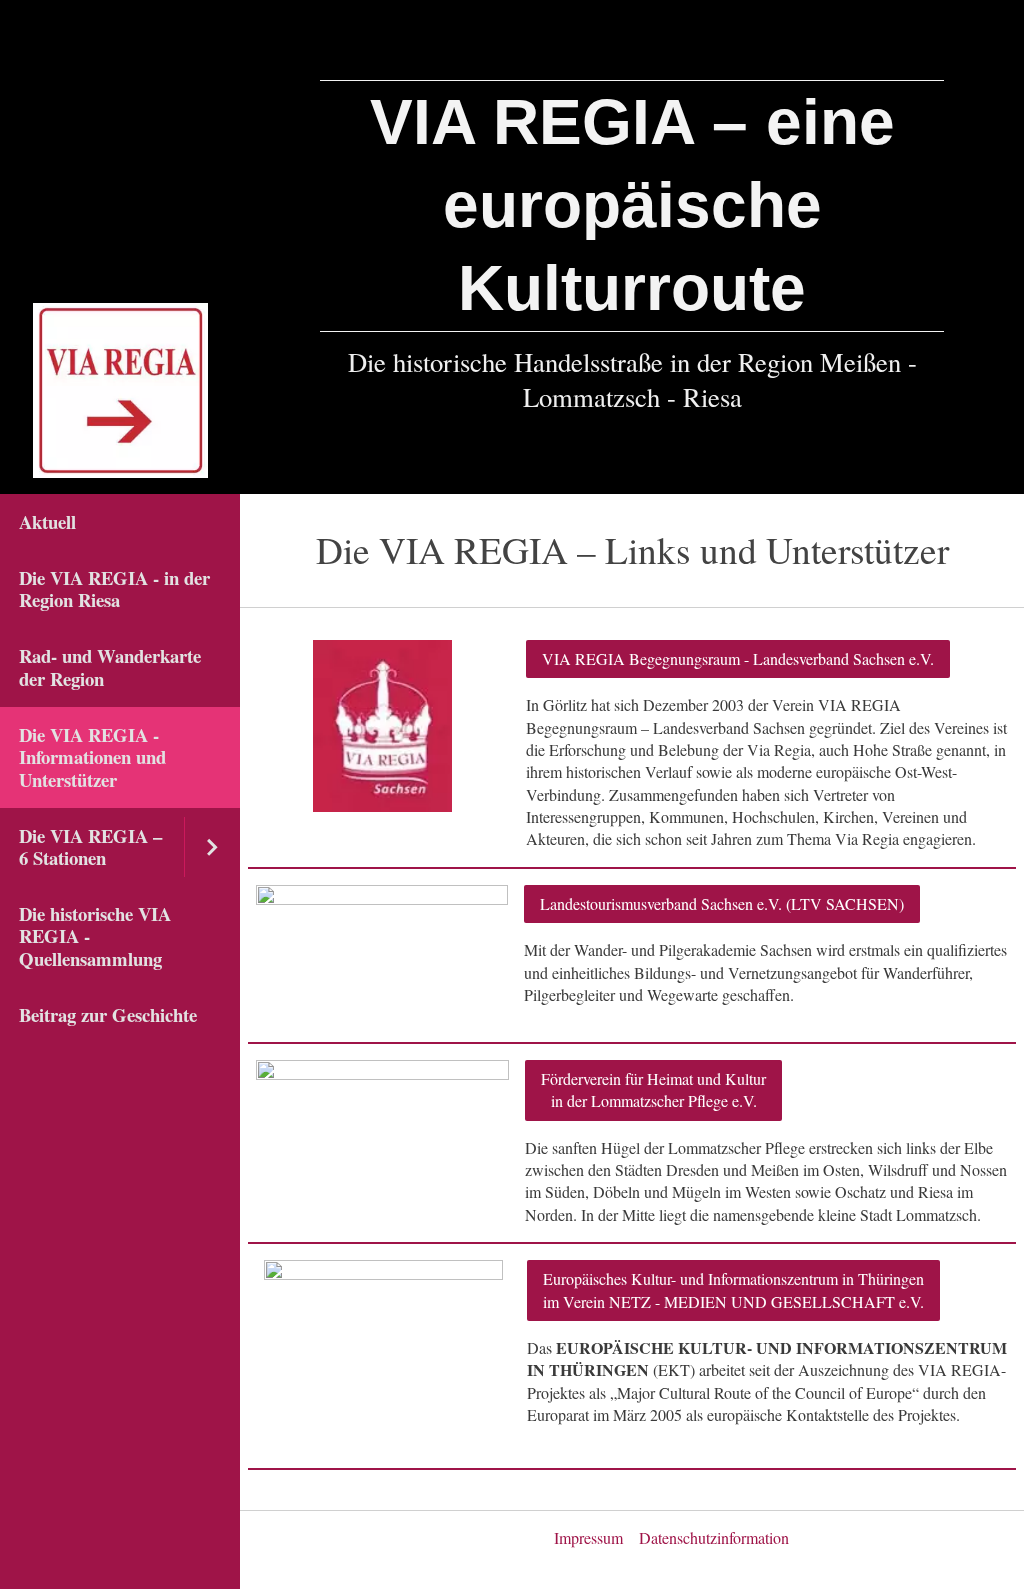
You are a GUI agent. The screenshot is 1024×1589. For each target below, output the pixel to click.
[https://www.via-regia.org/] (383, 1356)
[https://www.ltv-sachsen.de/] (382, 955)
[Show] (212, 847)
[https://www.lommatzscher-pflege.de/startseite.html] (382, 1104)
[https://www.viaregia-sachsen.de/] (382, 726)
